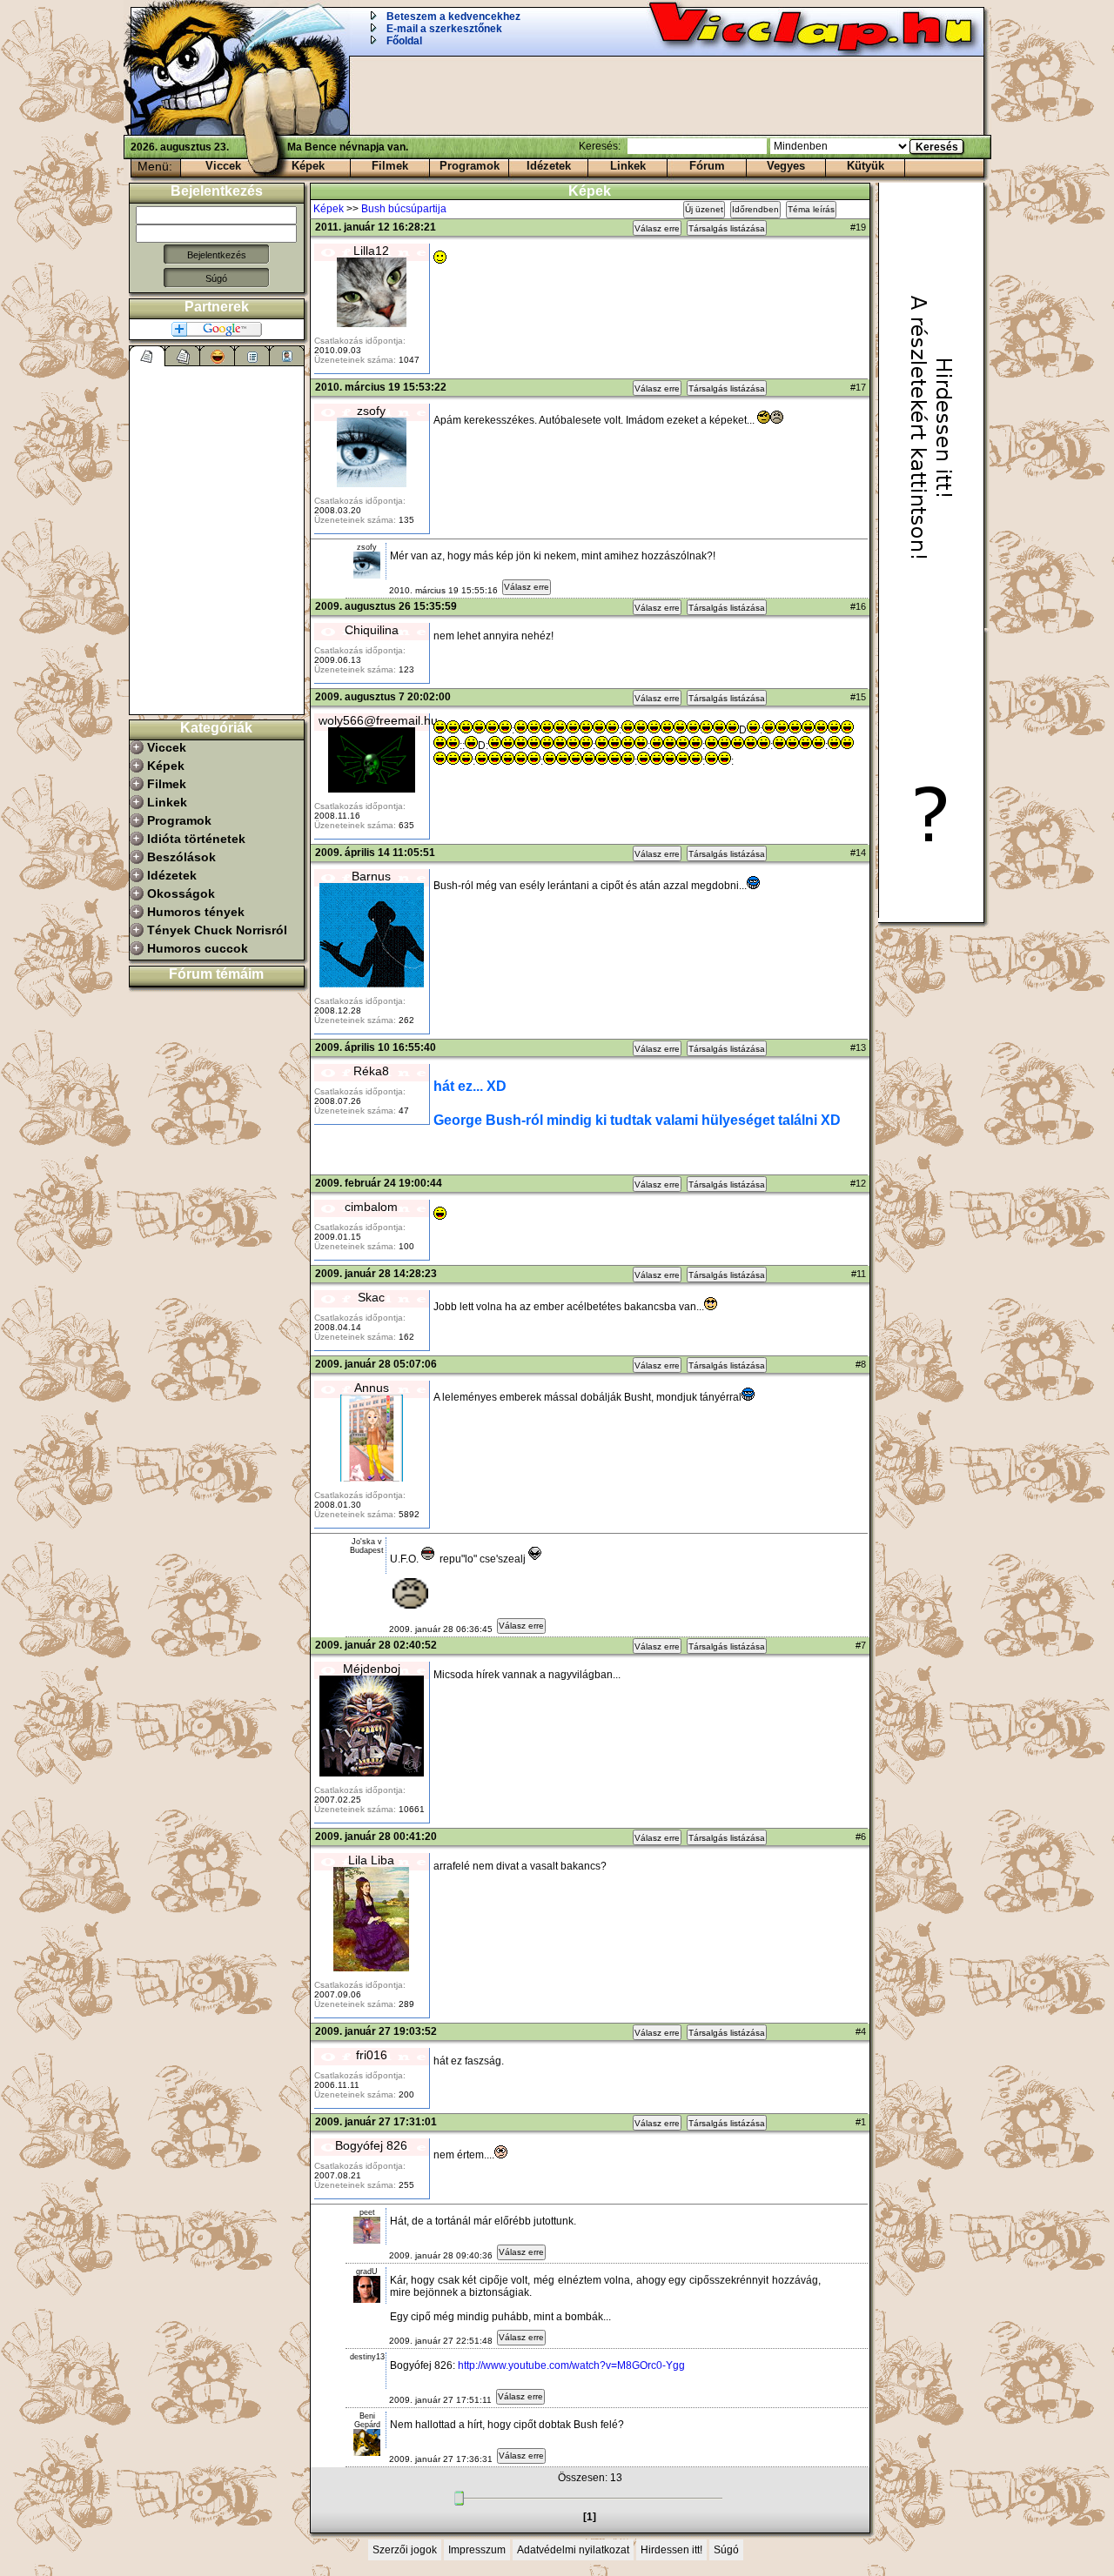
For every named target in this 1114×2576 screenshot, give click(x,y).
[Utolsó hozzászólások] (148, 356)
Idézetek (549, 166)
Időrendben (755, 209)
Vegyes (786, 166)
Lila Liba (371, 1860)
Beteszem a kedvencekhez (453, 17)
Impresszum (477, 2550)
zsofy (371, 411)
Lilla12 (371, 251)
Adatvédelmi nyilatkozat (573, 2550)
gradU (367, 2272)
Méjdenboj (372, 1669)
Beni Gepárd (367, 2420)
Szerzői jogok (405, 2550)
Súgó (216, 278)
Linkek (628, 166)
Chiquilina (372, 630)
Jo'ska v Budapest (367, 1546)
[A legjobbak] (218, 356)
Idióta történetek (196, 839)
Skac (371, 1297)
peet (367, 2212)
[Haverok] (287, 356)
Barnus (371, 876)
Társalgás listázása (727, 228)
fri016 (372, 2055)
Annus (372, 1388)
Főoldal (404, 41)
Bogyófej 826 (371, 2145)
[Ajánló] (252, 356)
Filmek (390, 166)
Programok (470, 166)
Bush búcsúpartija (404, 209)
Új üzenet (704, 209)
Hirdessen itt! (671, 2550)
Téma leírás (811, 209)
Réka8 (371, 1071)
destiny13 (367, 2357)
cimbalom (371, 1207)
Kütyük (866, 166)
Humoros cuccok (198, 948)
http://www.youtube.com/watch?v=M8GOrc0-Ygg (571, 2365)
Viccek (223, 166)
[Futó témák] (183, 356)
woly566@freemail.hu (378, 720)
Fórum (707, 166)
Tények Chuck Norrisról (217, 930)
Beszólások (181, 857)
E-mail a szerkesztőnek (444, 29)
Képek (308, 166)
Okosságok (181, 893)
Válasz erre (657, 228)
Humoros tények (196, 912)
